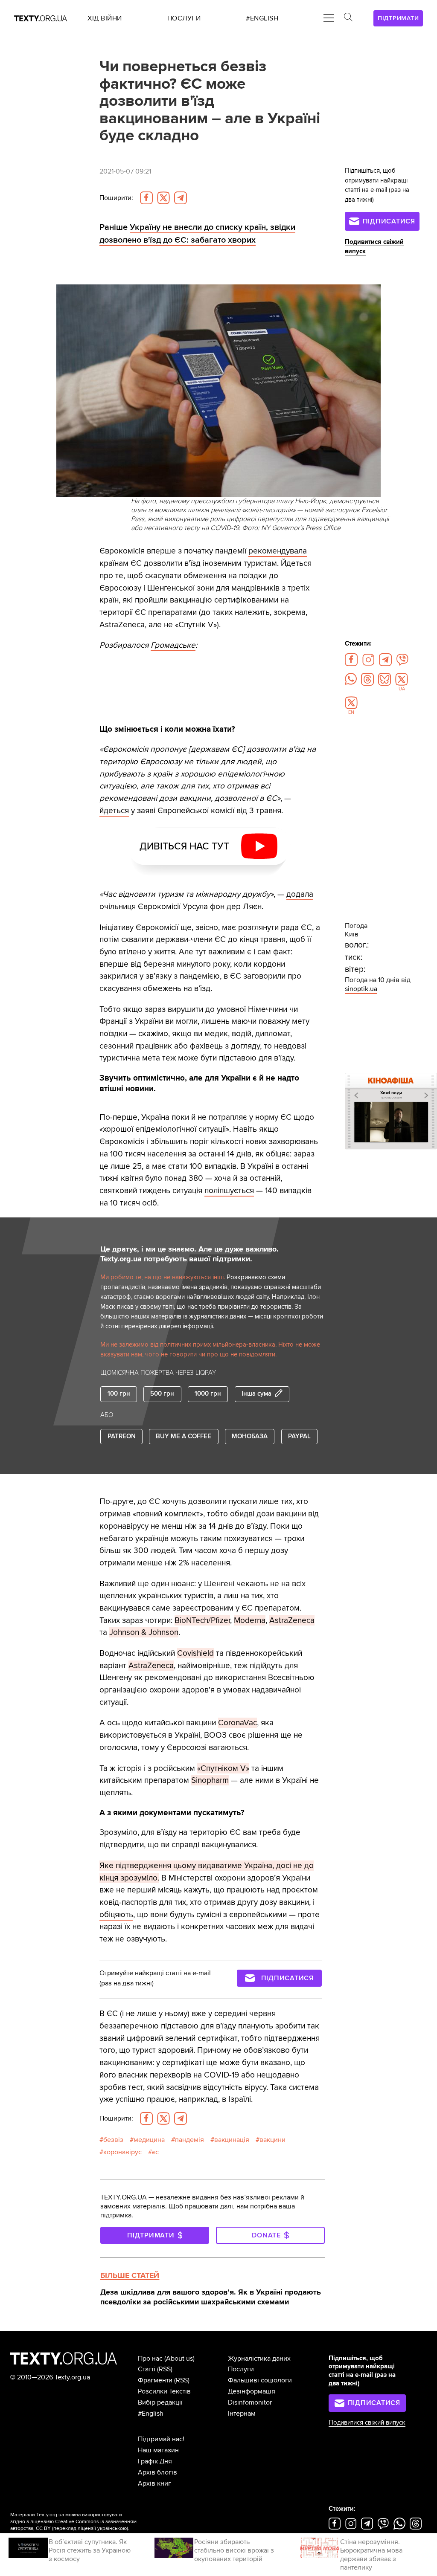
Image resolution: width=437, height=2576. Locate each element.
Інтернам (242, 2414)
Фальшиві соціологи (260, 2380)
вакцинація (232, 2140)
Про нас (150, 2359)
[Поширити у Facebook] (146, 198)
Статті (147, 2369)
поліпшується (229, 1191)
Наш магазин (158, 2450)
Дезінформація (252, 2391)
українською (112, 2528)
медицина (149, 2140)
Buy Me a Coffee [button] (184, 1436)
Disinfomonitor (250, 2402)
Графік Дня (155, 2461)
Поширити (116, 198)
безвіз (113, 2140)
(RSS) (165, 2369)
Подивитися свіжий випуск (367, 2423)
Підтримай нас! (161, 2439)
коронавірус (122, 2152)
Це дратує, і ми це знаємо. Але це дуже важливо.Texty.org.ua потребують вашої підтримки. (189, 1254)
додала (300, 894)
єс (155, 2152)
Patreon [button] (122, 1436)
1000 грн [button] (208, 1394)
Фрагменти (155, 2380)
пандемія (189, 2140)
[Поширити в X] (163, 198)
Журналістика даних (259, 2359)
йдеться (114, 811)
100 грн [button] (119, 1394)
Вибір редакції (160, 2402)
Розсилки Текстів (164, 2391)
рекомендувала (278, 551)
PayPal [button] (299, 1436)
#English (151, 2414)
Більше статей (130, 2275)
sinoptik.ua (361, 989)
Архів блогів (157, 2472)
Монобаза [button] (250, 1436)
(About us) (179, 2359)
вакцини (272, 2140)
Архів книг (154, 2483)
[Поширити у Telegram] (181, 198)
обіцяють (116, 1915)
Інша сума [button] (256, 1394)
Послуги (241, 2369)
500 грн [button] (162, 1394)
